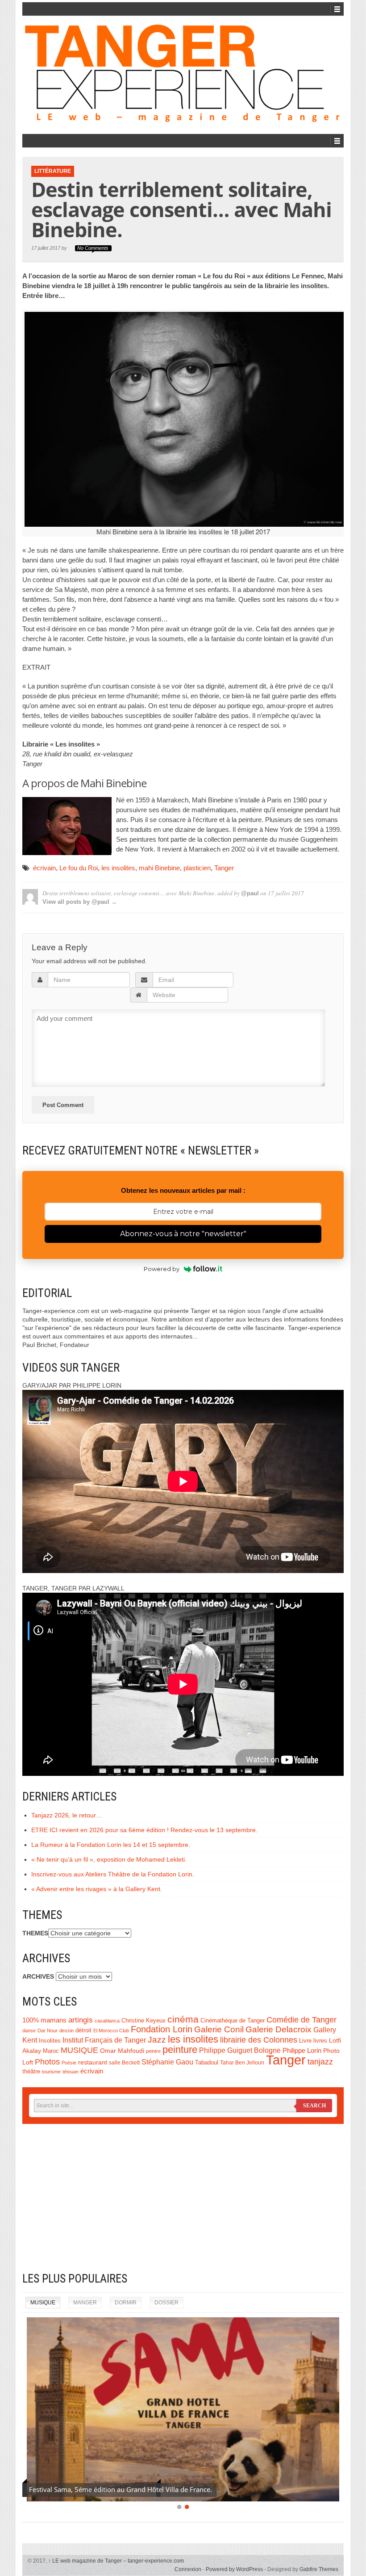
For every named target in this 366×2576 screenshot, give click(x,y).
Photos (47, 2062)
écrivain (44, 868)
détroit (83, 2031)
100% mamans (44, 2020)
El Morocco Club (111, 2031)
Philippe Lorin (302, 2050)
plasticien (197, 868)
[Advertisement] (183, 2198)
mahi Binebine (159, 868)
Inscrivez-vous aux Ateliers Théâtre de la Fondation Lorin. (113, 1874)
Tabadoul (207, 2063)
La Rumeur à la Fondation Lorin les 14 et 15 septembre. (111, 1845)
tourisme (51, 2072)
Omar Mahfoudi (122, 2051)
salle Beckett (124, 2063)
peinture (180, 2049)
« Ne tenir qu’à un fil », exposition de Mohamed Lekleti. (109, 1859)
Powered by (162, 1269)
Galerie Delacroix (279, 2029)
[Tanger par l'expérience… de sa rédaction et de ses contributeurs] (183, 73)
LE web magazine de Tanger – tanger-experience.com (116, 2561)
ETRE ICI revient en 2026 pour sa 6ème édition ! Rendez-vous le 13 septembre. (144, 1830)
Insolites (50, 2041)
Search (314, 2106)
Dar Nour (48, 2031)
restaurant (93, 2062)
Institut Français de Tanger (104, 2040)
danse (29, 2031)
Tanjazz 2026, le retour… (67, 1815)
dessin (67, 2031)
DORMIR (126, 2303)
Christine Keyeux (143, 2021)
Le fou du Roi (79, 868)
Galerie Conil (219, 2029)
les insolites (118, 868)
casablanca (107, 2021)
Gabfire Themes (319, 2569)
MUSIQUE (79, 2050)
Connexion (188, 2569)
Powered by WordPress (234, 2569)
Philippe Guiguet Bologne (240, 2050)
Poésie (69, 2063)
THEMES (35, 1933)
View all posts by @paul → (80, 902)
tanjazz (320, 2062)
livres (320, 2041)
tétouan (71, 2072)
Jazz (157, 2040)
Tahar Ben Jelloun (242, 2063)
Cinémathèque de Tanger (233, 2021)
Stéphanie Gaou (167, 2062)
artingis (81, 2020)
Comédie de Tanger (302, 2020)
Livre (305, 2041)
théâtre (31, 2071)
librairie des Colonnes (259, 2040)
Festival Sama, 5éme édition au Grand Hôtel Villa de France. (121, 2489)
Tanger (224, 868)
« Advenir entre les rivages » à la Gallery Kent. (97, 1889)
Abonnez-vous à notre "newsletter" (183, 1234)
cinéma (183, 2019)
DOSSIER (166, 2303)
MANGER (85, 2303)
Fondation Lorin (162, 2029)
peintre (153, 2051)
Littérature (53, 171)
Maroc (51, 2051)
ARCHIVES (38, 1976)
